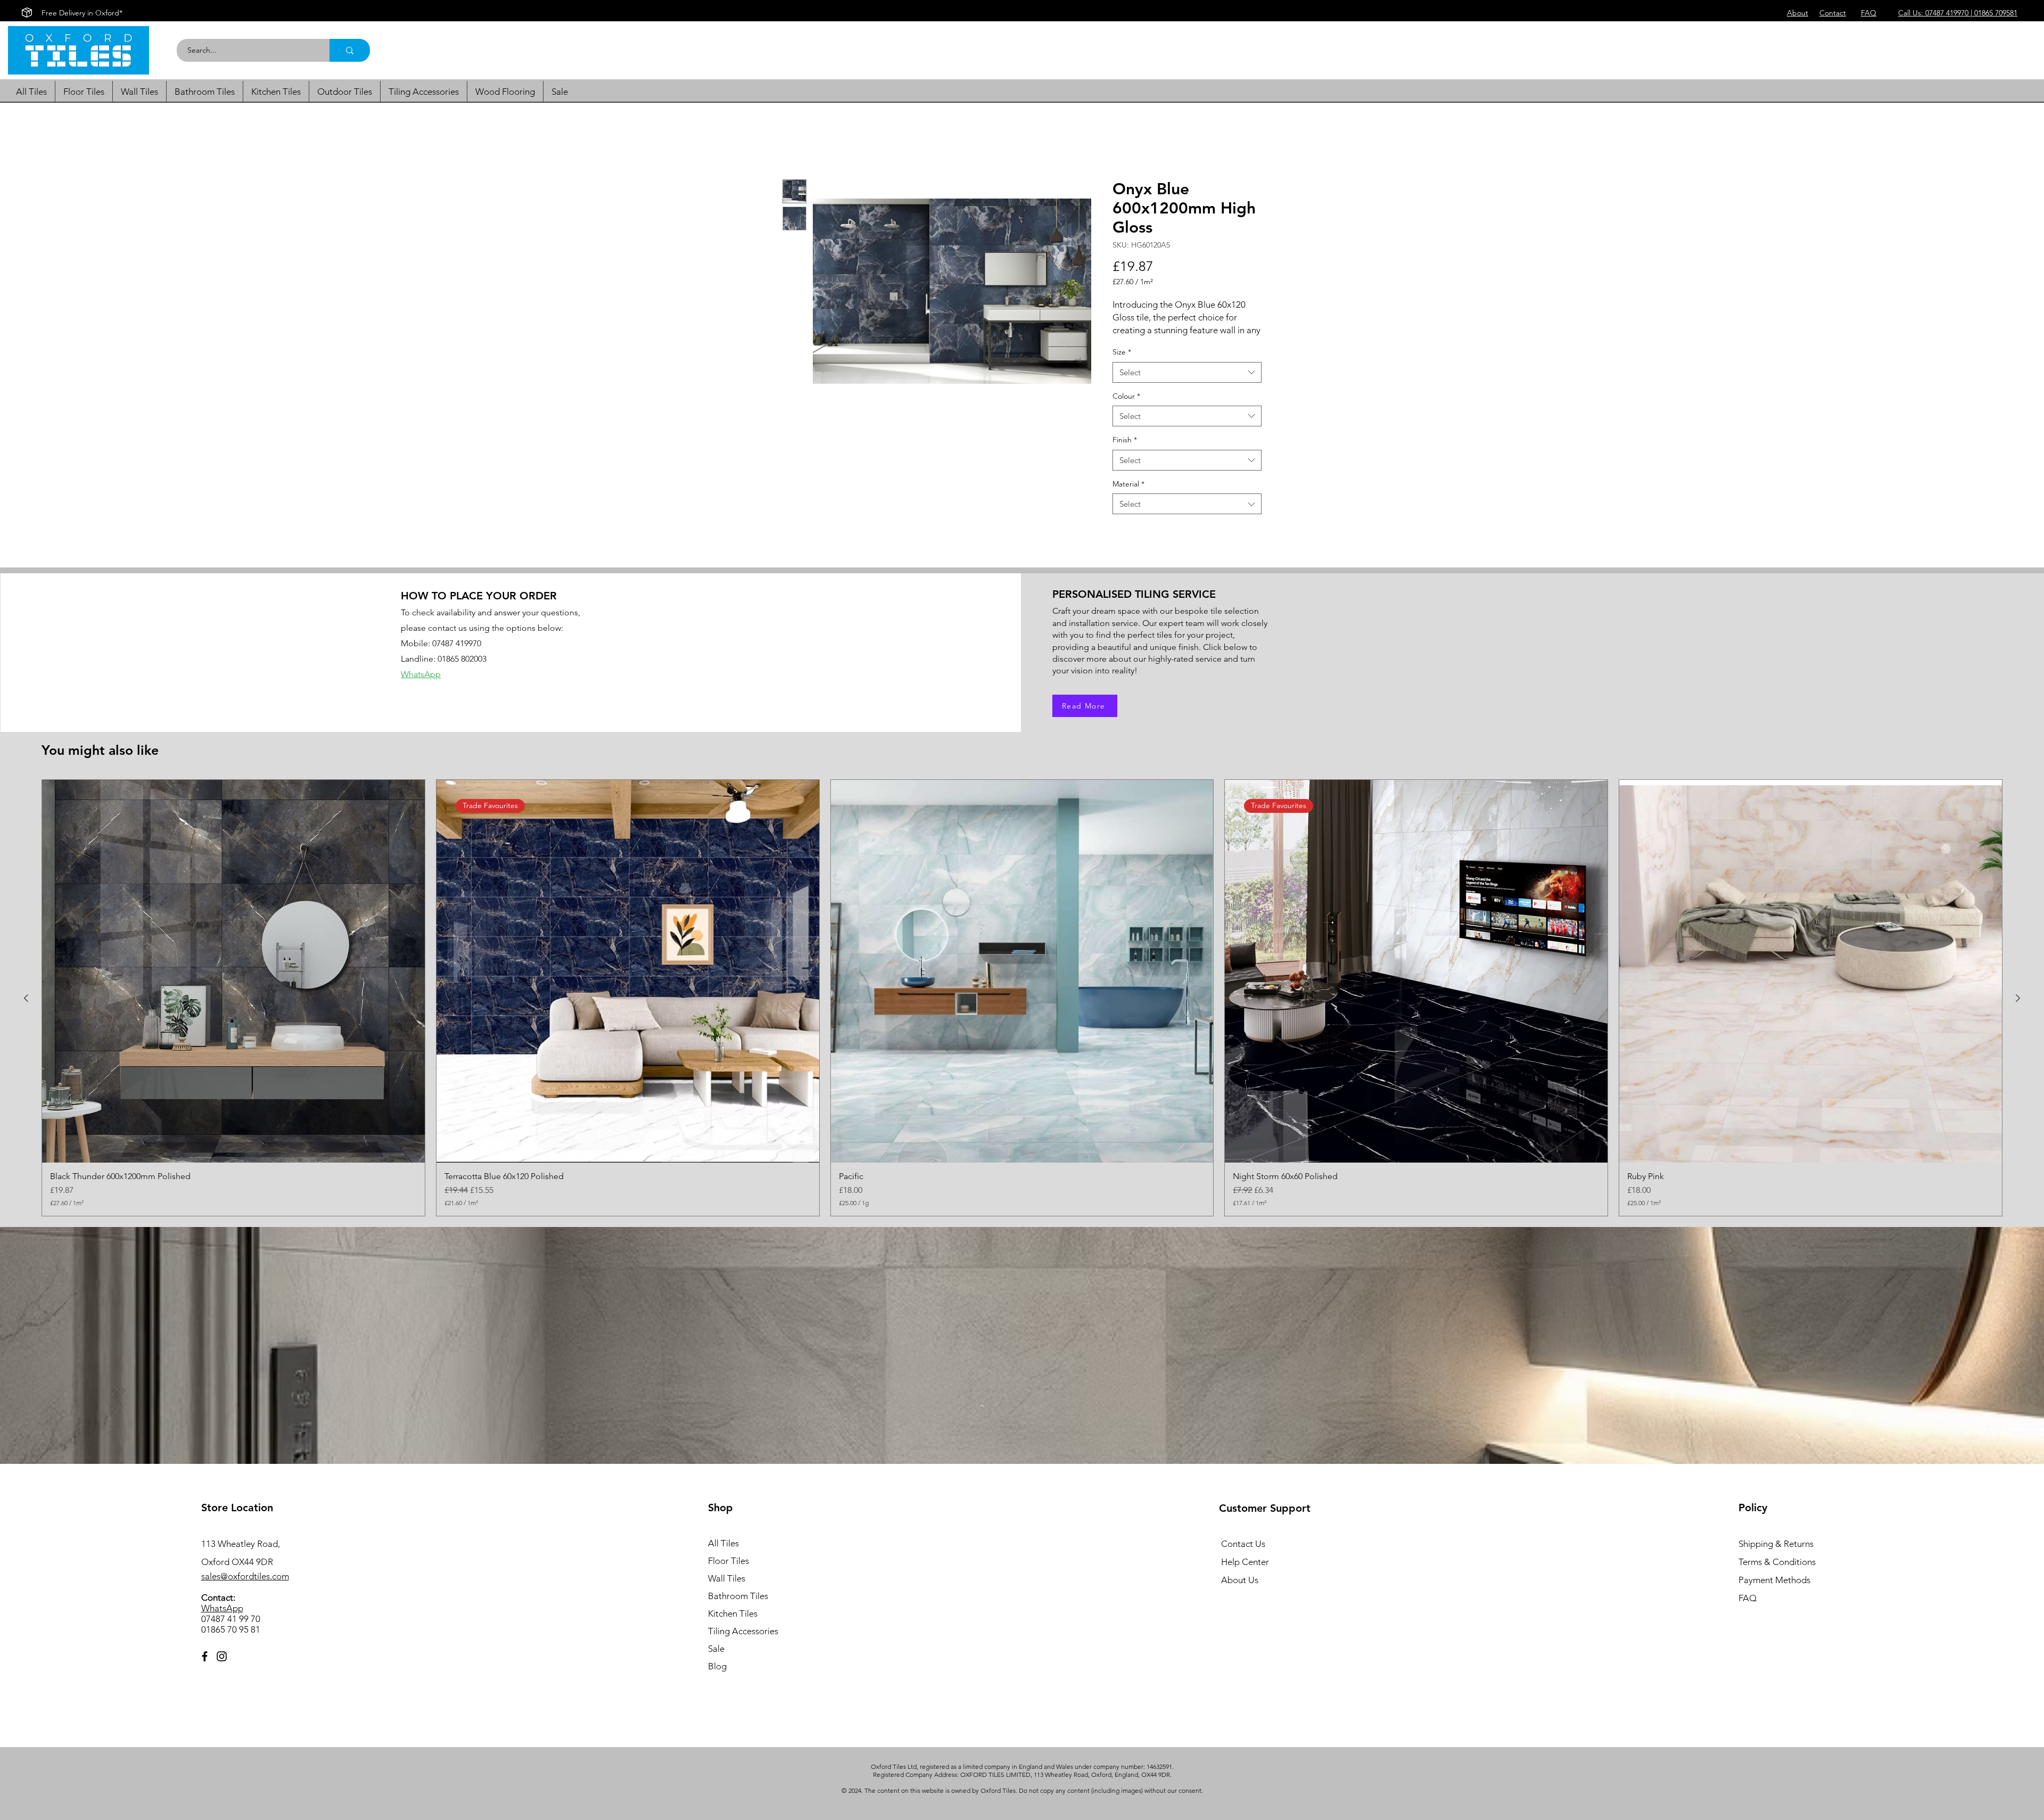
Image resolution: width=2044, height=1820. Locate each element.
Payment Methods (1775, 1592)
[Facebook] (205, 1668)
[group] (1022, 1010)
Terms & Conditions (1777, 1574)
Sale (716, 1660)
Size (1122, 364)
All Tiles (723, 1555)
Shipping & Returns (1776, 1555)
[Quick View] (233, 983)
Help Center (1245, 1574)
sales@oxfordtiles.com (245, 1588)
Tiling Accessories (743, 1643)
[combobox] (1187, 384)
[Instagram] (222, 1668)
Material (1128, 496)
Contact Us (1243, 1555)
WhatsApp (222, 1620)
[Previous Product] (26, 1010)
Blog (717, 1678)
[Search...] (350, 50)
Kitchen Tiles (733, 1625)
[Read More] (982, 1418)
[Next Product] (2018, 1010)
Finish (1125, 452)
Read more (1131, 342)
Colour (1126, 408)
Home (794, 141)
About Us (1240, 1592)
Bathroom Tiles (738, 1608)
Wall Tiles (727, 1590)
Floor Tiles (728, 1572)
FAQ (1748, 1610)
